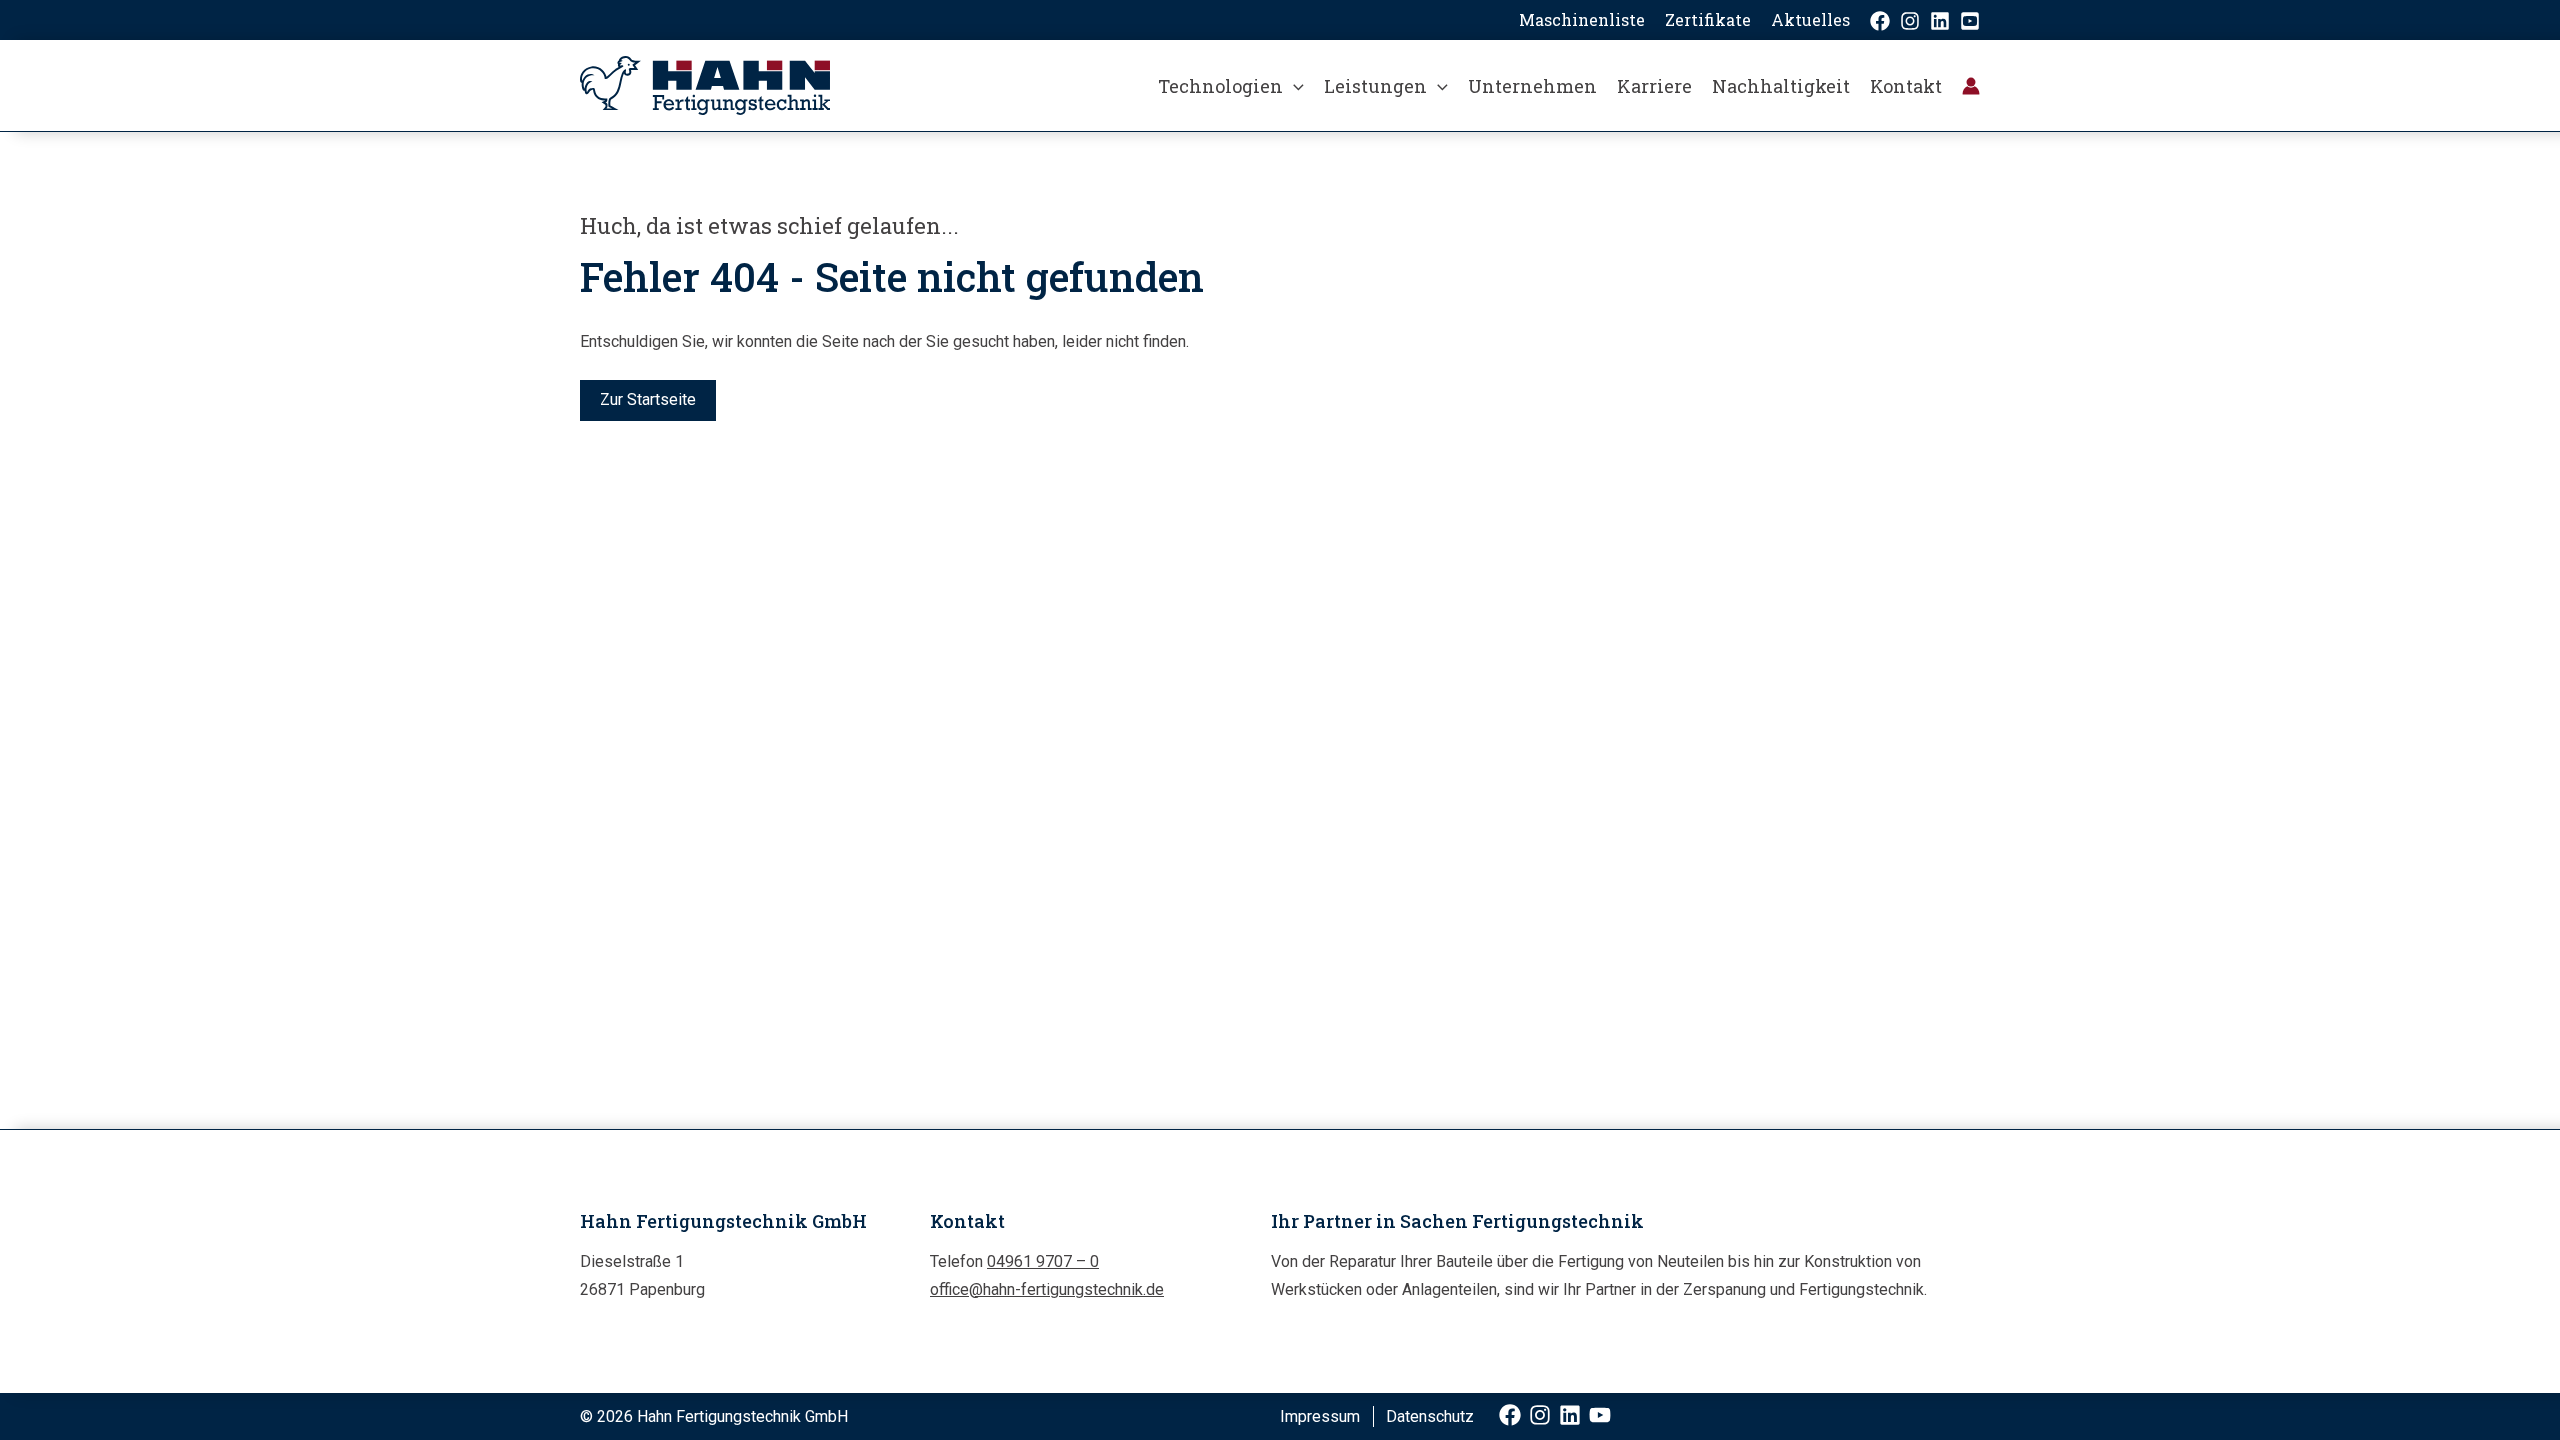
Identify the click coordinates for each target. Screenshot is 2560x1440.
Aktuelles (1810, 19)
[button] (1293, 86)
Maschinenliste (1582, 19)
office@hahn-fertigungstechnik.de (1047, 1289)
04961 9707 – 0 (1043, 1261)
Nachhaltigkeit (1781, 86)
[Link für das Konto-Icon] (1971, 86)
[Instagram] (1910, 21)
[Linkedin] (1940, 21)
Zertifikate (1708, 19)
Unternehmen (1532, 86)
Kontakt (1906, 86)
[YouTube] (1970, 21)
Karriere (1654, 86)
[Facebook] (1880, 21)
